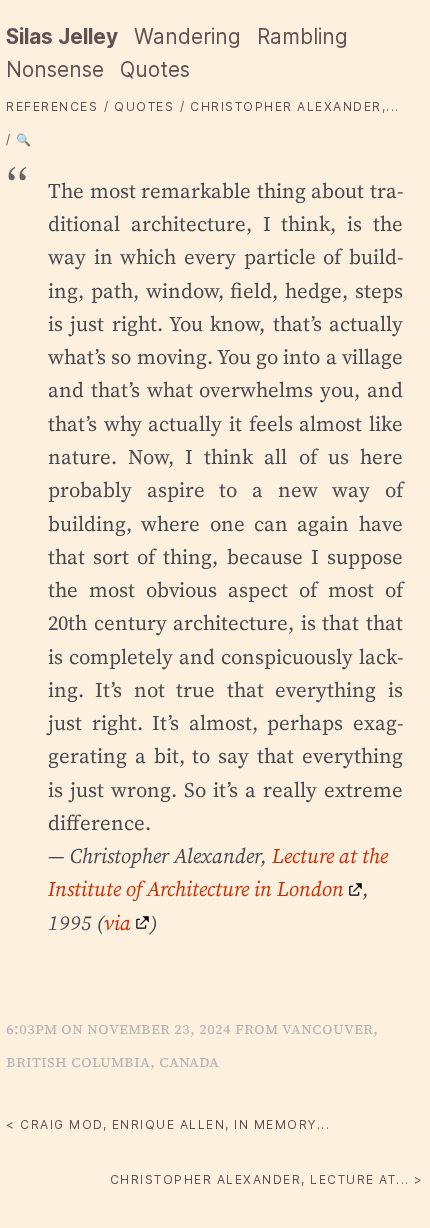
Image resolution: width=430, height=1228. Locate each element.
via (117, 922)
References (52, 106)
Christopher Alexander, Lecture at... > (267, 1179)
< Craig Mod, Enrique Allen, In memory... (168, 1124)
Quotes (155, 69)
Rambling (302, 36)
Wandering (187, 36)
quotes (144, 106)
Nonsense (55, 69)
